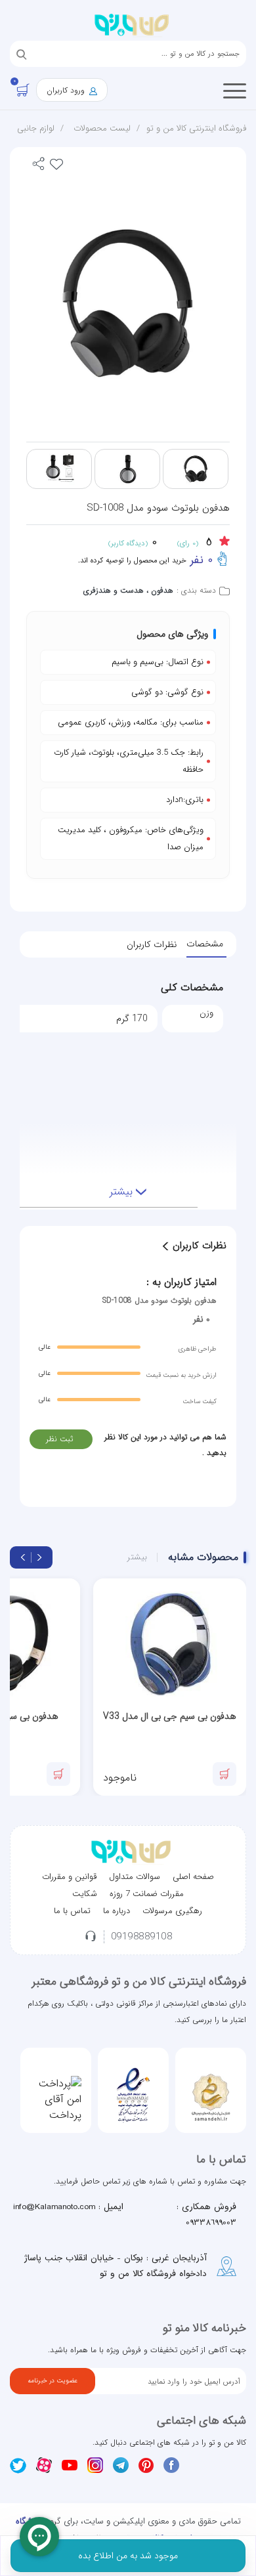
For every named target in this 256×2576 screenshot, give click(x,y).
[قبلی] (39, 1557)
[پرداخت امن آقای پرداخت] (56, 2100)
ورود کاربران (67, 90)
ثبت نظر (59, 1439)
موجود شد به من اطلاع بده (128, 2556)
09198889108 (142, 1937)
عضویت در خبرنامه (53, 2381)
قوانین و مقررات (69, 1877)
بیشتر (137, 1557)
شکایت (85, 1894)
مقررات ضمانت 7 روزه (147, 1894)
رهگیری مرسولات (172, 1911)
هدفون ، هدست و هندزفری (128, 590)
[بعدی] (23, 1557)
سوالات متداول (135, 1877)
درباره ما (117, 1911)
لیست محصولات (102, 128)
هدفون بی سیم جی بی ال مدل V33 (170, 1716)
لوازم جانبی (36, 128)
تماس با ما (72, 1911)
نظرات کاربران (152, 944)
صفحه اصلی (193, 1877)
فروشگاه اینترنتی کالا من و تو (196, 128)
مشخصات (205, 944)
